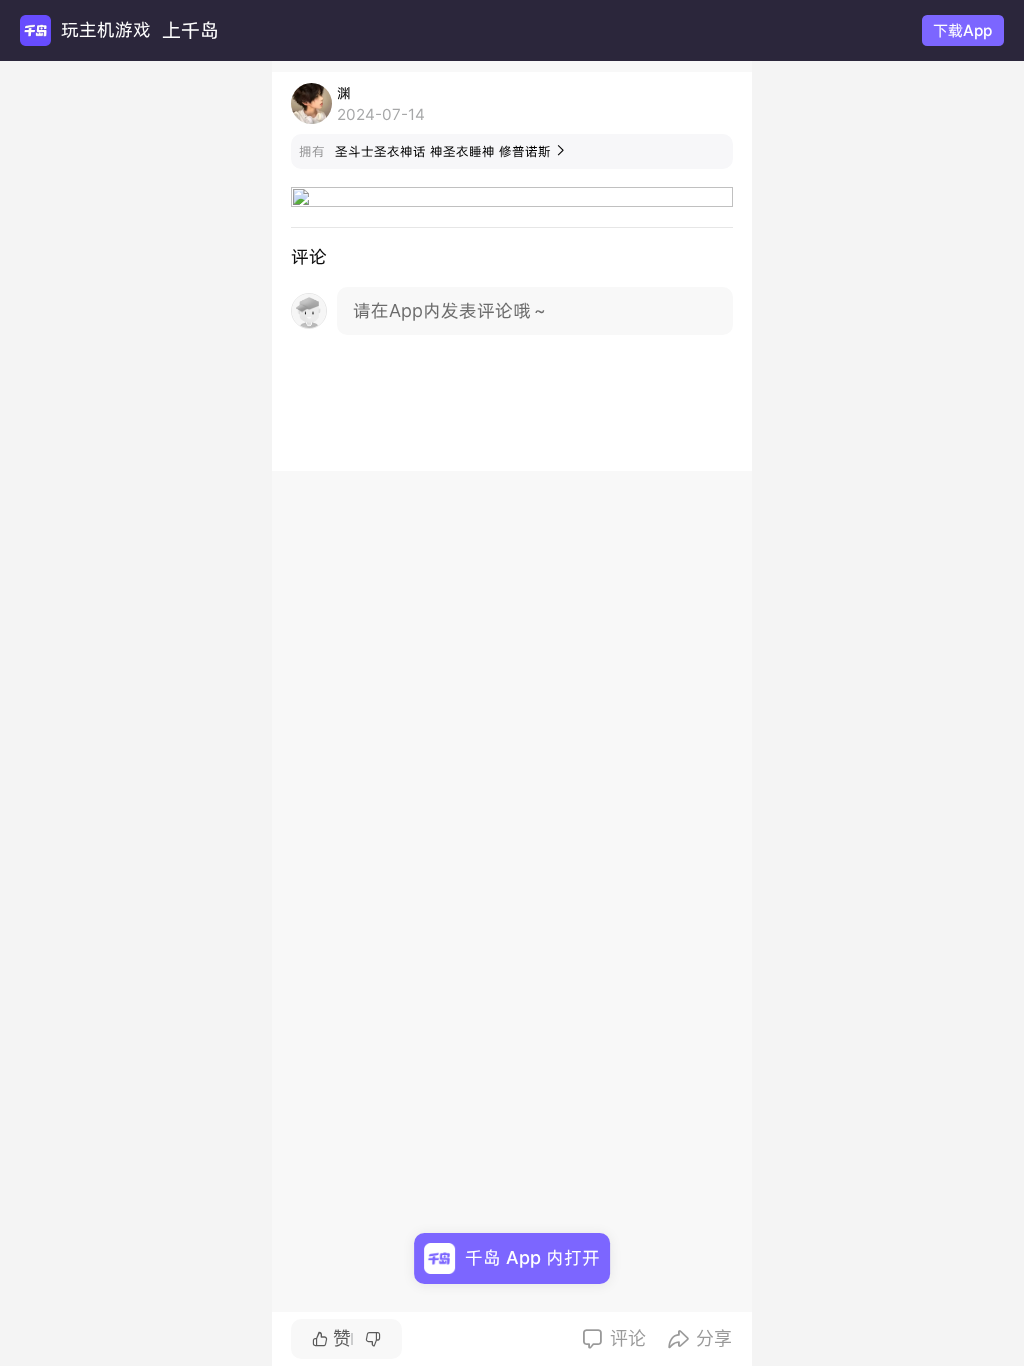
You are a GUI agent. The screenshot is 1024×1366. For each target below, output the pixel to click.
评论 (614, 1338)
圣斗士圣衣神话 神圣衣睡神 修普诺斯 (451, 151)
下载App (962, 30)
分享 (700, 1338)
